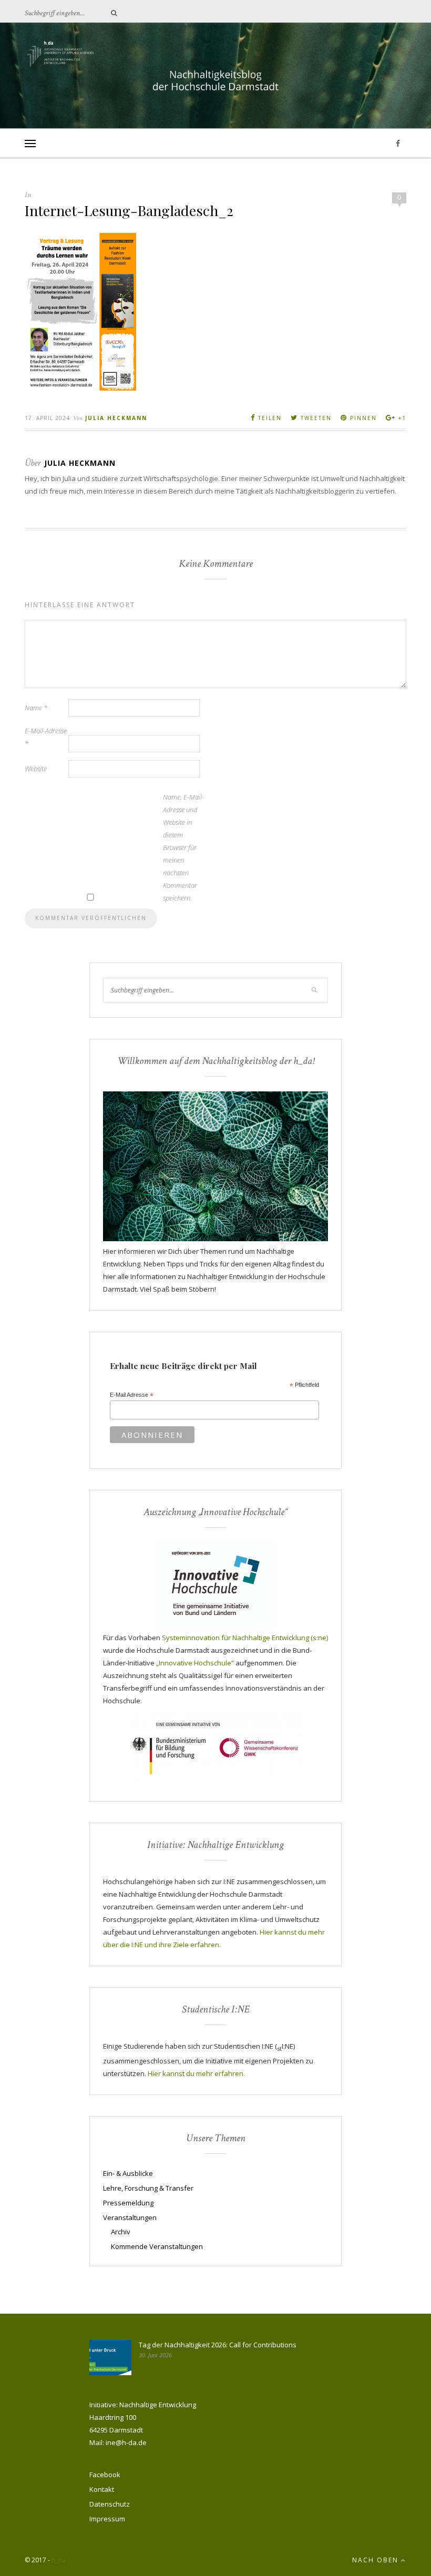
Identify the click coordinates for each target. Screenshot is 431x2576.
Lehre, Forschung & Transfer (148, 2188)
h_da (59, 2560)
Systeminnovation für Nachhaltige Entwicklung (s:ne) (245, 1638)
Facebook (105, 2475)
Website (36, 769)
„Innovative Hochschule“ (195, 1663)
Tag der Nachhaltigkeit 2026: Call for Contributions (218, 2345)
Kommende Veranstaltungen (157, 2246)
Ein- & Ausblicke (128, 2173)
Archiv (121, 2232)
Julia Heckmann (116, 418)
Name (36, 708)
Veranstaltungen (130, 2217)
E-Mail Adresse (132, 1395)
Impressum (107, 2519)
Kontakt (102, 2489)
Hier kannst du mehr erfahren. (196, 2073)
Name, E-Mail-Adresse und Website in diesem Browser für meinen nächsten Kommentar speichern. (183, 847)
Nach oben (377, 2560)
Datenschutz (110, 2504)
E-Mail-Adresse (46, 737)
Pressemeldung (128, 2203)
